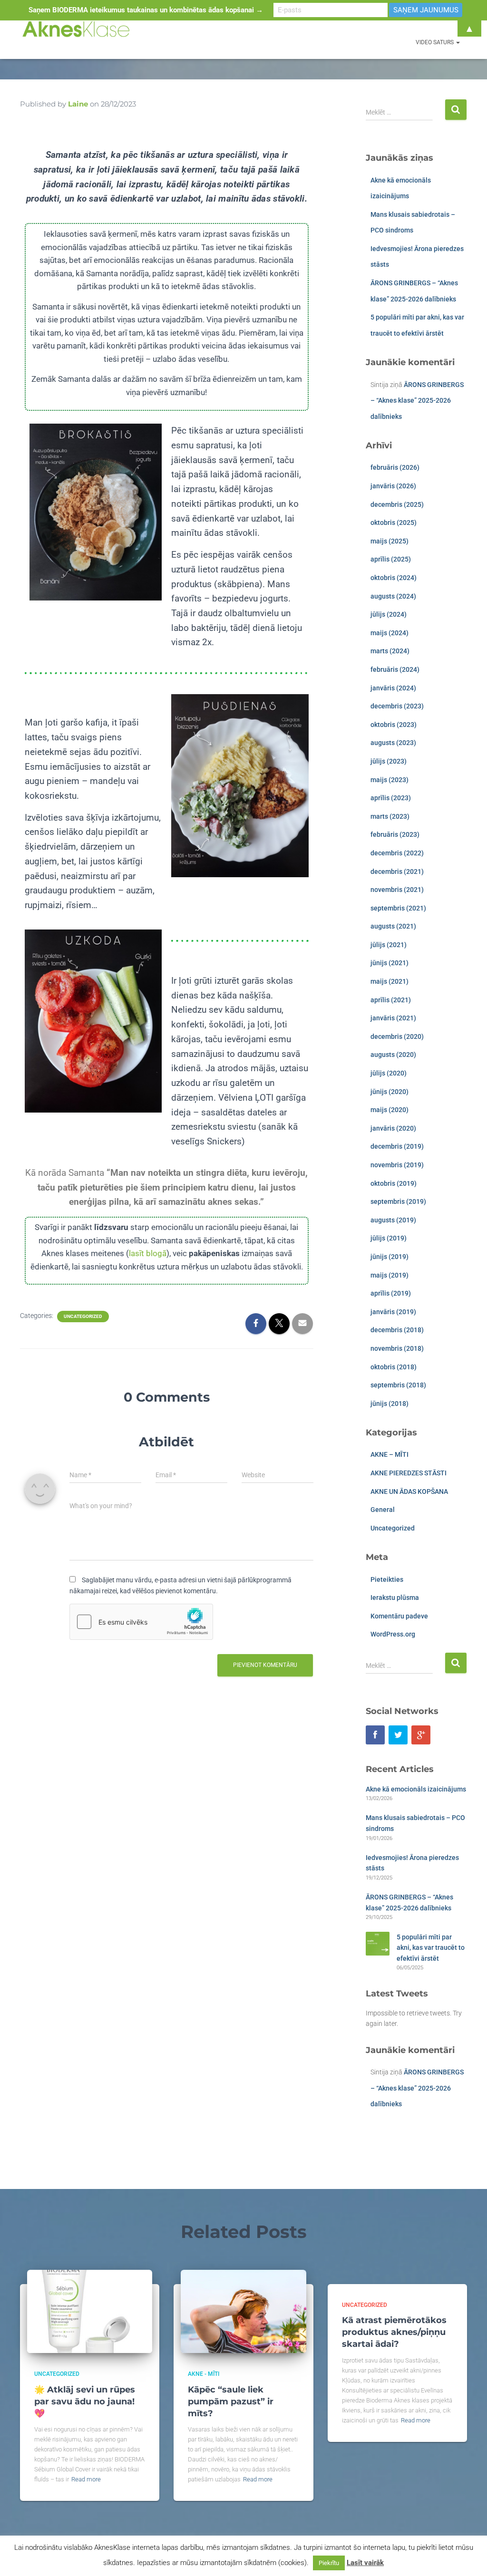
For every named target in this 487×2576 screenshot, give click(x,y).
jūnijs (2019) (390, 1257)
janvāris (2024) (393, 688)
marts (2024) (390, 651)
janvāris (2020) (393, 1128)
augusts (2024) (393, 596)
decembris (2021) (397, 872)
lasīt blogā (148, 1253)
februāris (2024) (395, 669)
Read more (86, 2479)
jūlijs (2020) (389, 1073)
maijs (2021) (390, 981)
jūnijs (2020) (390, 1092)
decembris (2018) (397, 1330)
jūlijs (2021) (389, 945)
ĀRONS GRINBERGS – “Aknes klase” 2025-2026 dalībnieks (417, 401)
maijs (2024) (390, 633)
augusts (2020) (393, 1055)
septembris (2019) (398, 1201)
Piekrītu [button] (329, 2563)
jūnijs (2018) (390, 1404)
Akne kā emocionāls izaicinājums (416, 1789)
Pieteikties (387, 1579)
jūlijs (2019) (389, 1238)
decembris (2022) (397, 853)
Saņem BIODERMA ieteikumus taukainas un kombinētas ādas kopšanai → (146, 10)
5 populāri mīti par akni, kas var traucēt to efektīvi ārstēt (431, 1948)
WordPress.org (393, 1634)
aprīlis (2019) (391, 1293)
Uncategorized (83, 1316)
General (383, 1510)
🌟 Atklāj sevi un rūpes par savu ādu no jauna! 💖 (85, 2402)
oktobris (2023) (394, 725)
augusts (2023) (393, 743)
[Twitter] (398, 1735)
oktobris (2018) (394, 1367)
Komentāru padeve (399, 1616)
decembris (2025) (397, 504)
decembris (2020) (397, 1036)
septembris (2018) (398, 1385)
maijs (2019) (390, 1275)
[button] (458, 42)
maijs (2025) (390, 541)
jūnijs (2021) (390, 963)
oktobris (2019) (394, 1183)
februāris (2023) (395, 834)
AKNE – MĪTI (390, 1454)
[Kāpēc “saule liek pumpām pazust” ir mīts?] (243, 2311)
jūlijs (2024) (389, 614)
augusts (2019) (393, 1220)
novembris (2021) (397, 890)
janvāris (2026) (393, 486)
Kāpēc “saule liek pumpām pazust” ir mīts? (231, 2402)
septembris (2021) (398, 908)
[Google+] (421, 1735)
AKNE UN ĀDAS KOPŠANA (409, 1491)
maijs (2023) (390, 780)
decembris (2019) (397, 1146)
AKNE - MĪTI (204, 2374)
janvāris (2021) (393, 1018)
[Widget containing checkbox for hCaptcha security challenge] (141, 1622)
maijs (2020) (390, 1110)
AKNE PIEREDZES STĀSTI (409, 1473)
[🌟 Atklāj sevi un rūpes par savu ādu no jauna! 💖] (90, 2311)
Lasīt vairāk (365, 2563)
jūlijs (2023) (389, 761)
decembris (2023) (397, 706)
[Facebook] (375, 1735)
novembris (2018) (397, 1348)
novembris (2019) (397, 1165)
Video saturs (435, 42)
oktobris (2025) (394, 523)
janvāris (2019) (393, 1312)
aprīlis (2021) (391, 1000)
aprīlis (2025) (391, 559)
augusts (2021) (393, 926)
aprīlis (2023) (391, 798)
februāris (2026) (395, 467)
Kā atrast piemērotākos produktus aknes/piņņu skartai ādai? (394, 2332)
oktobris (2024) (394, 578)
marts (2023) (390, 816)
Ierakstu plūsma (395, 1598)
